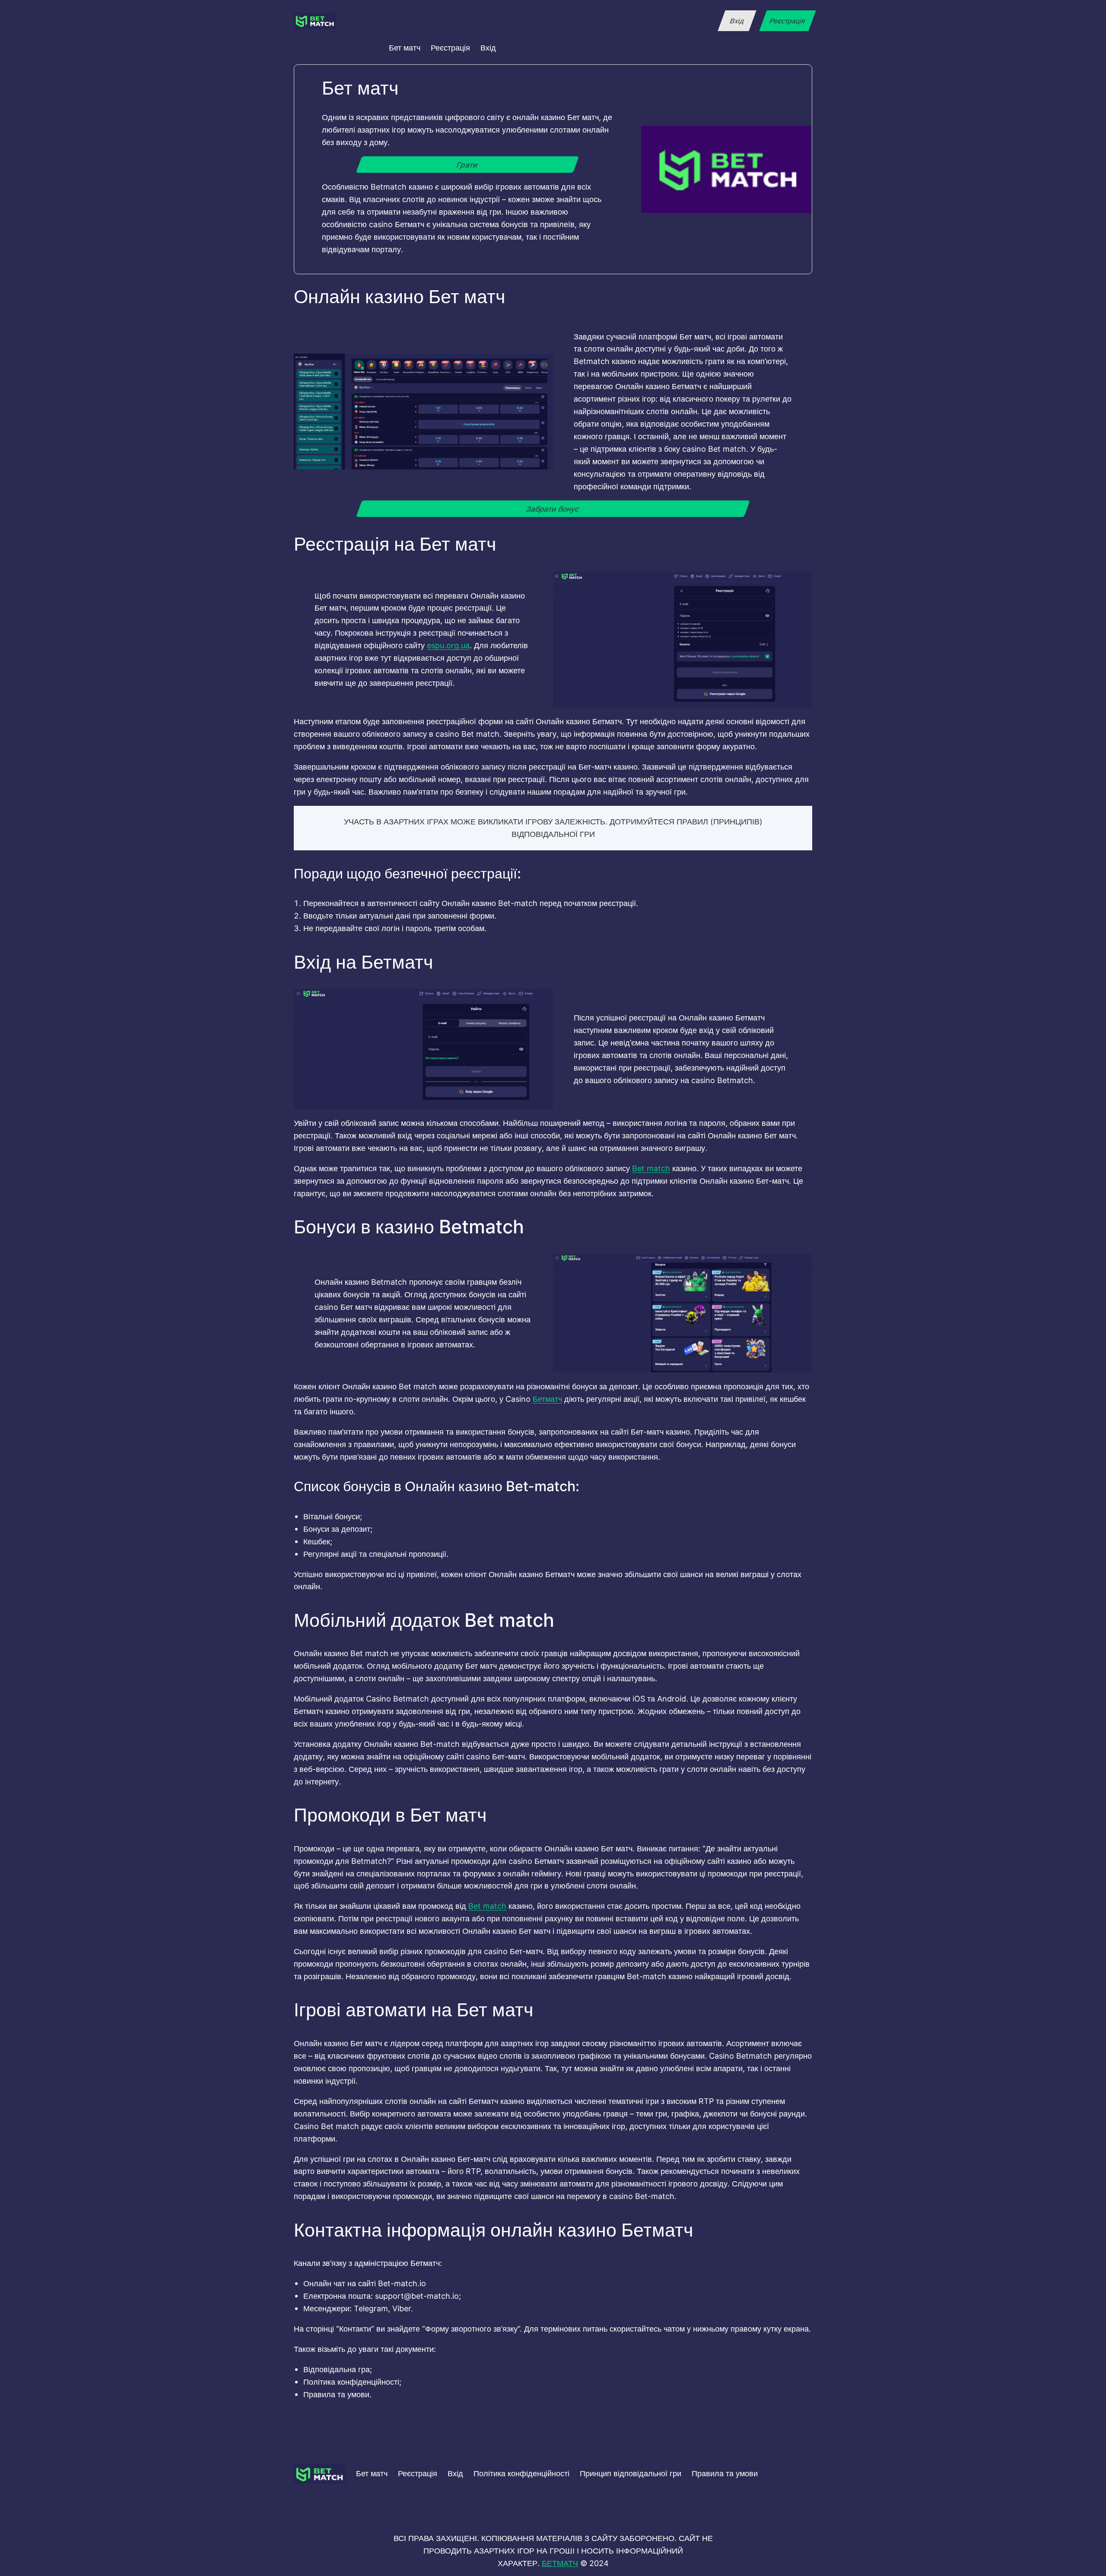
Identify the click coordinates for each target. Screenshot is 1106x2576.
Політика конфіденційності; (352, 2382)
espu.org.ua (448, 645)
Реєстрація (787, 21)
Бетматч (547, 1399)
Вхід (737, 21)
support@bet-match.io (417, 2296)
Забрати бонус (553, 509)
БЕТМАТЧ (560, 2563)
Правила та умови (725, 2473)
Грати (467, 165)
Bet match (651, 1168)
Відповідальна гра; (338, 2369)
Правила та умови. (337, 2394)
